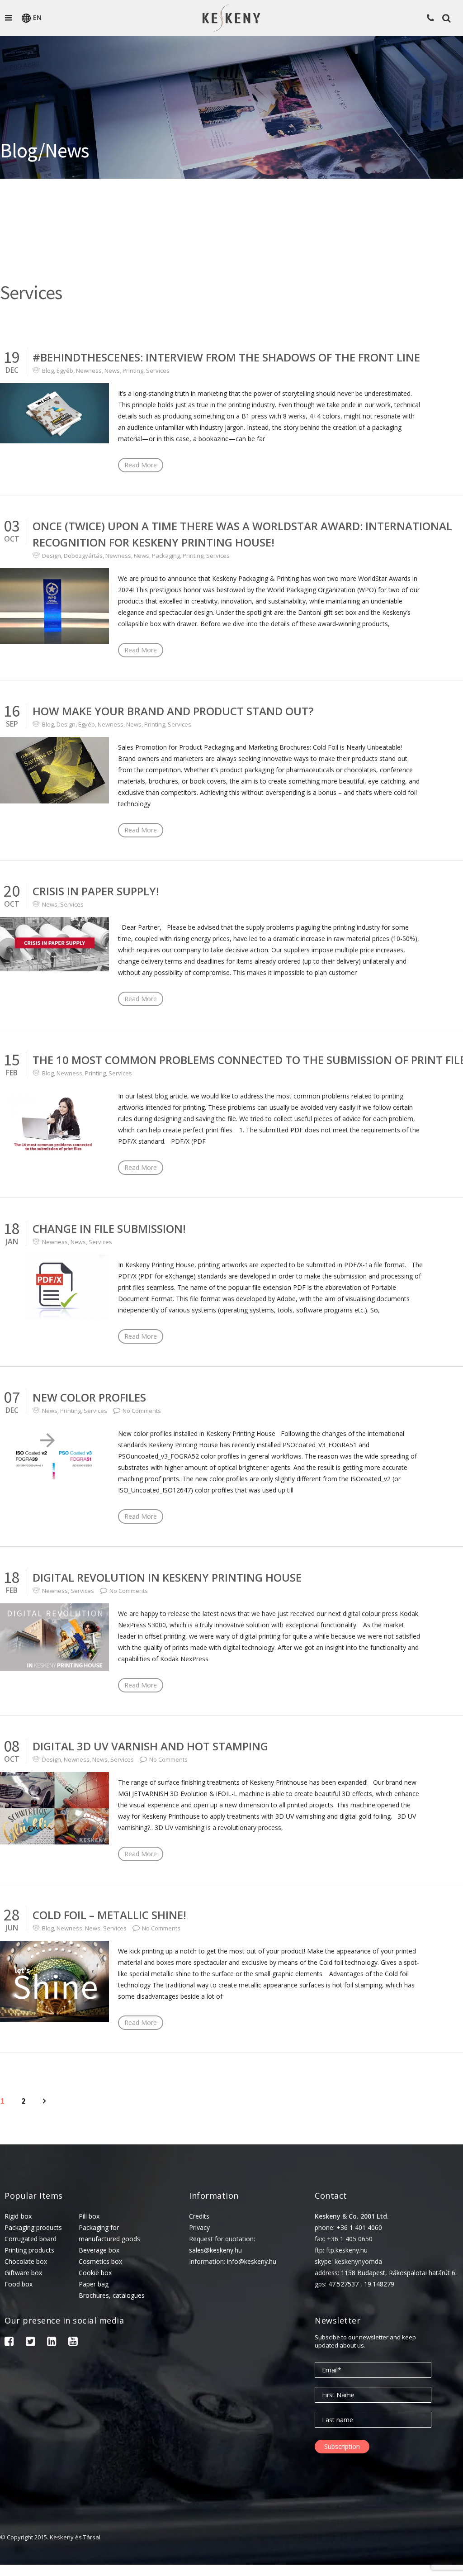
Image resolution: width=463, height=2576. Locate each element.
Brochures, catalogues (112, 2295)
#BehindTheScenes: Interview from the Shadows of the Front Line (226, 357)
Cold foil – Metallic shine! (109, 1915)
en (37, 17)
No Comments (142, 1411)
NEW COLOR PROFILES (89, 1397)
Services (158, 371)
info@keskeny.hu (252, 2261)
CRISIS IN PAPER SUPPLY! (96, 891)
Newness (89, 371)
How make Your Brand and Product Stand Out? (173, 711)
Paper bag (94, 2284)
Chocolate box (26, 2261)
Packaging (166, 556)
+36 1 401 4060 (359, 2227)
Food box (19, 2284)
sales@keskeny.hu (215, 2250)
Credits (199, 2216)
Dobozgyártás (83, 556)
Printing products (29, 2250)
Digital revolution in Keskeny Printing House (167, 1577)
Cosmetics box (100, 2261)
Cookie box (95, 2273)
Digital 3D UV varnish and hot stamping (150, 1746)
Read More (141, 465)
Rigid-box (18, 2216)
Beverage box (99, 2250)
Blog (48, 371)
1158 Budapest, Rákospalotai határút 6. (399, 2273)
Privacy (199, 2227)
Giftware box (23, 2273)
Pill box (89, 2216)
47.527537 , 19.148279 (361, 2284)
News (112, 371)
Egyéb (65, 371)
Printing (133, 371)
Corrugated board (31, 2239)
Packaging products (33, 2227)
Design (52, 556)
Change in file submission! (109, 1229)
